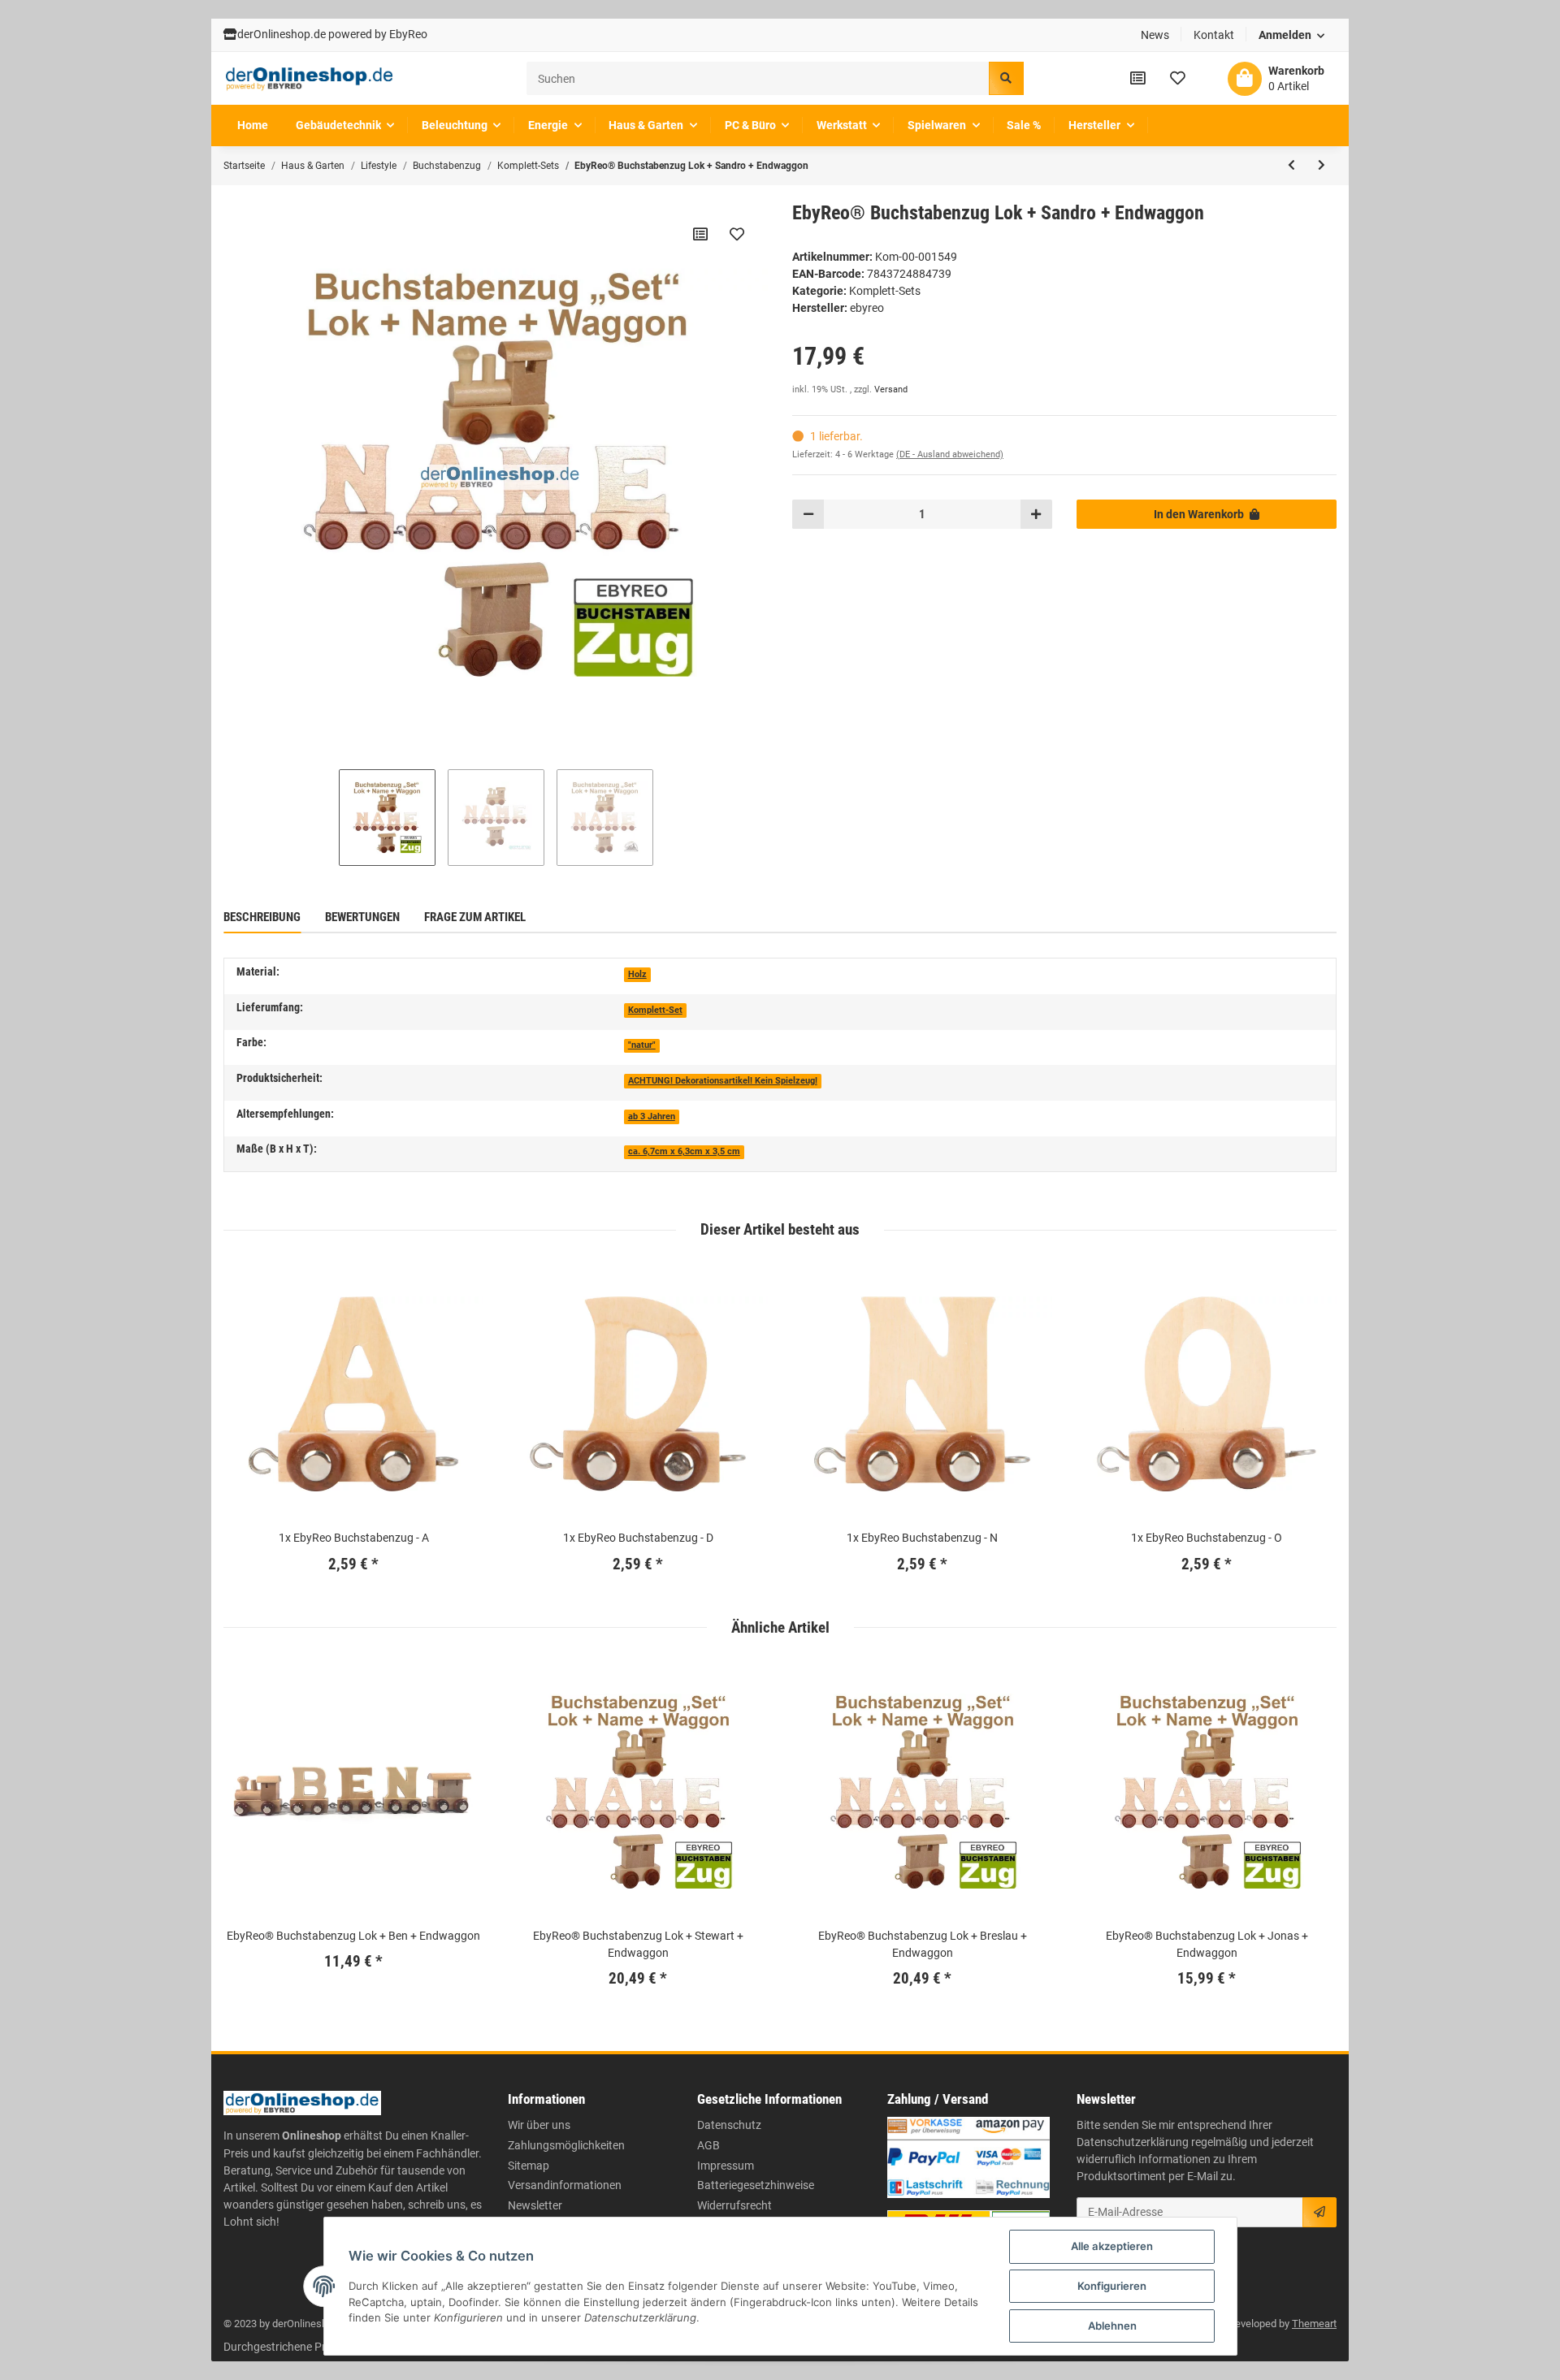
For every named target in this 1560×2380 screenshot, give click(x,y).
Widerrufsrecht (734, 2205)
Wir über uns (539, 2125)
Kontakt (1214, 35)
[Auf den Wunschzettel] (737, 234)
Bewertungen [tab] (362, 917)
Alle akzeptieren (1112, 2246)
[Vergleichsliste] (1138, 78)
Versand (891, 389)
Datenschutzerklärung (1133, 2142)
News (1155, 35)
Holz (637, 974)
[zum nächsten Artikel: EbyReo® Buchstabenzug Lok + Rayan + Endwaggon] (1322, 166)
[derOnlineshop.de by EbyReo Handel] (310, 79)
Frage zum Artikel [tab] (475, 917)
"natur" (642, 1045)
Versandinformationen (565, 2185)
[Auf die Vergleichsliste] (700, 234)
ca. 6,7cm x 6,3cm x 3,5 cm (684, 1151)
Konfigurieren (1112, 2286)
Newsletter (535, 2205)
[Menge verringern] (808, 514)
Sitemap (529, 2166)
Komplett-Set (655, 1010)
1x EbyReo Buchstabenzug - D (638, 1538)
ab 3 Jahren (652, 1116)
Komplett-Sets (885, 291)
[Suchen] (1006, 78)
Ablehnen (1112, 2326)
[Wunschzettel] (1178, 78)
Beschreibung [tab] (262, 917)
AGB (708, 2145)
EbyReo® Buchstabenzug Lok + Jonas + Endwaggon (1207, 1944)
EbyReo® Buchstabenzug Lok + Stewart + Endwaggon (638, 1944)
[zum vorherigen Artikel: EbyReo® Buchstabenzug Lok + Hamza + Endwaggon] (1291, 166)
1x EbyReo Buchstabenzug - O (1207, 1538)
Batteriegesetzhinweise (756, 2185)
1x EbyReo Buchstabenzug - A (354, 1538)
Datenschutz (729, 2125)
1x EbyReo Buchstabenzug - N (922, 1538)
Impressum (726, 2166)
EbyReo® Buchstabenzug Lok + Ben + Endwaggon (353, 1936)
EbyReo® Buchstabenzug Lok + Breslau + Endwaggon (923, 1944)
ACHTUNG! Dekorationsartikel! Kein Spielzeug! (723, 1081)
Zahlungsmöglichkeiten (566, 2145)
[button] (1292, 35)
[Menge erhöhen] (1036, 514)
